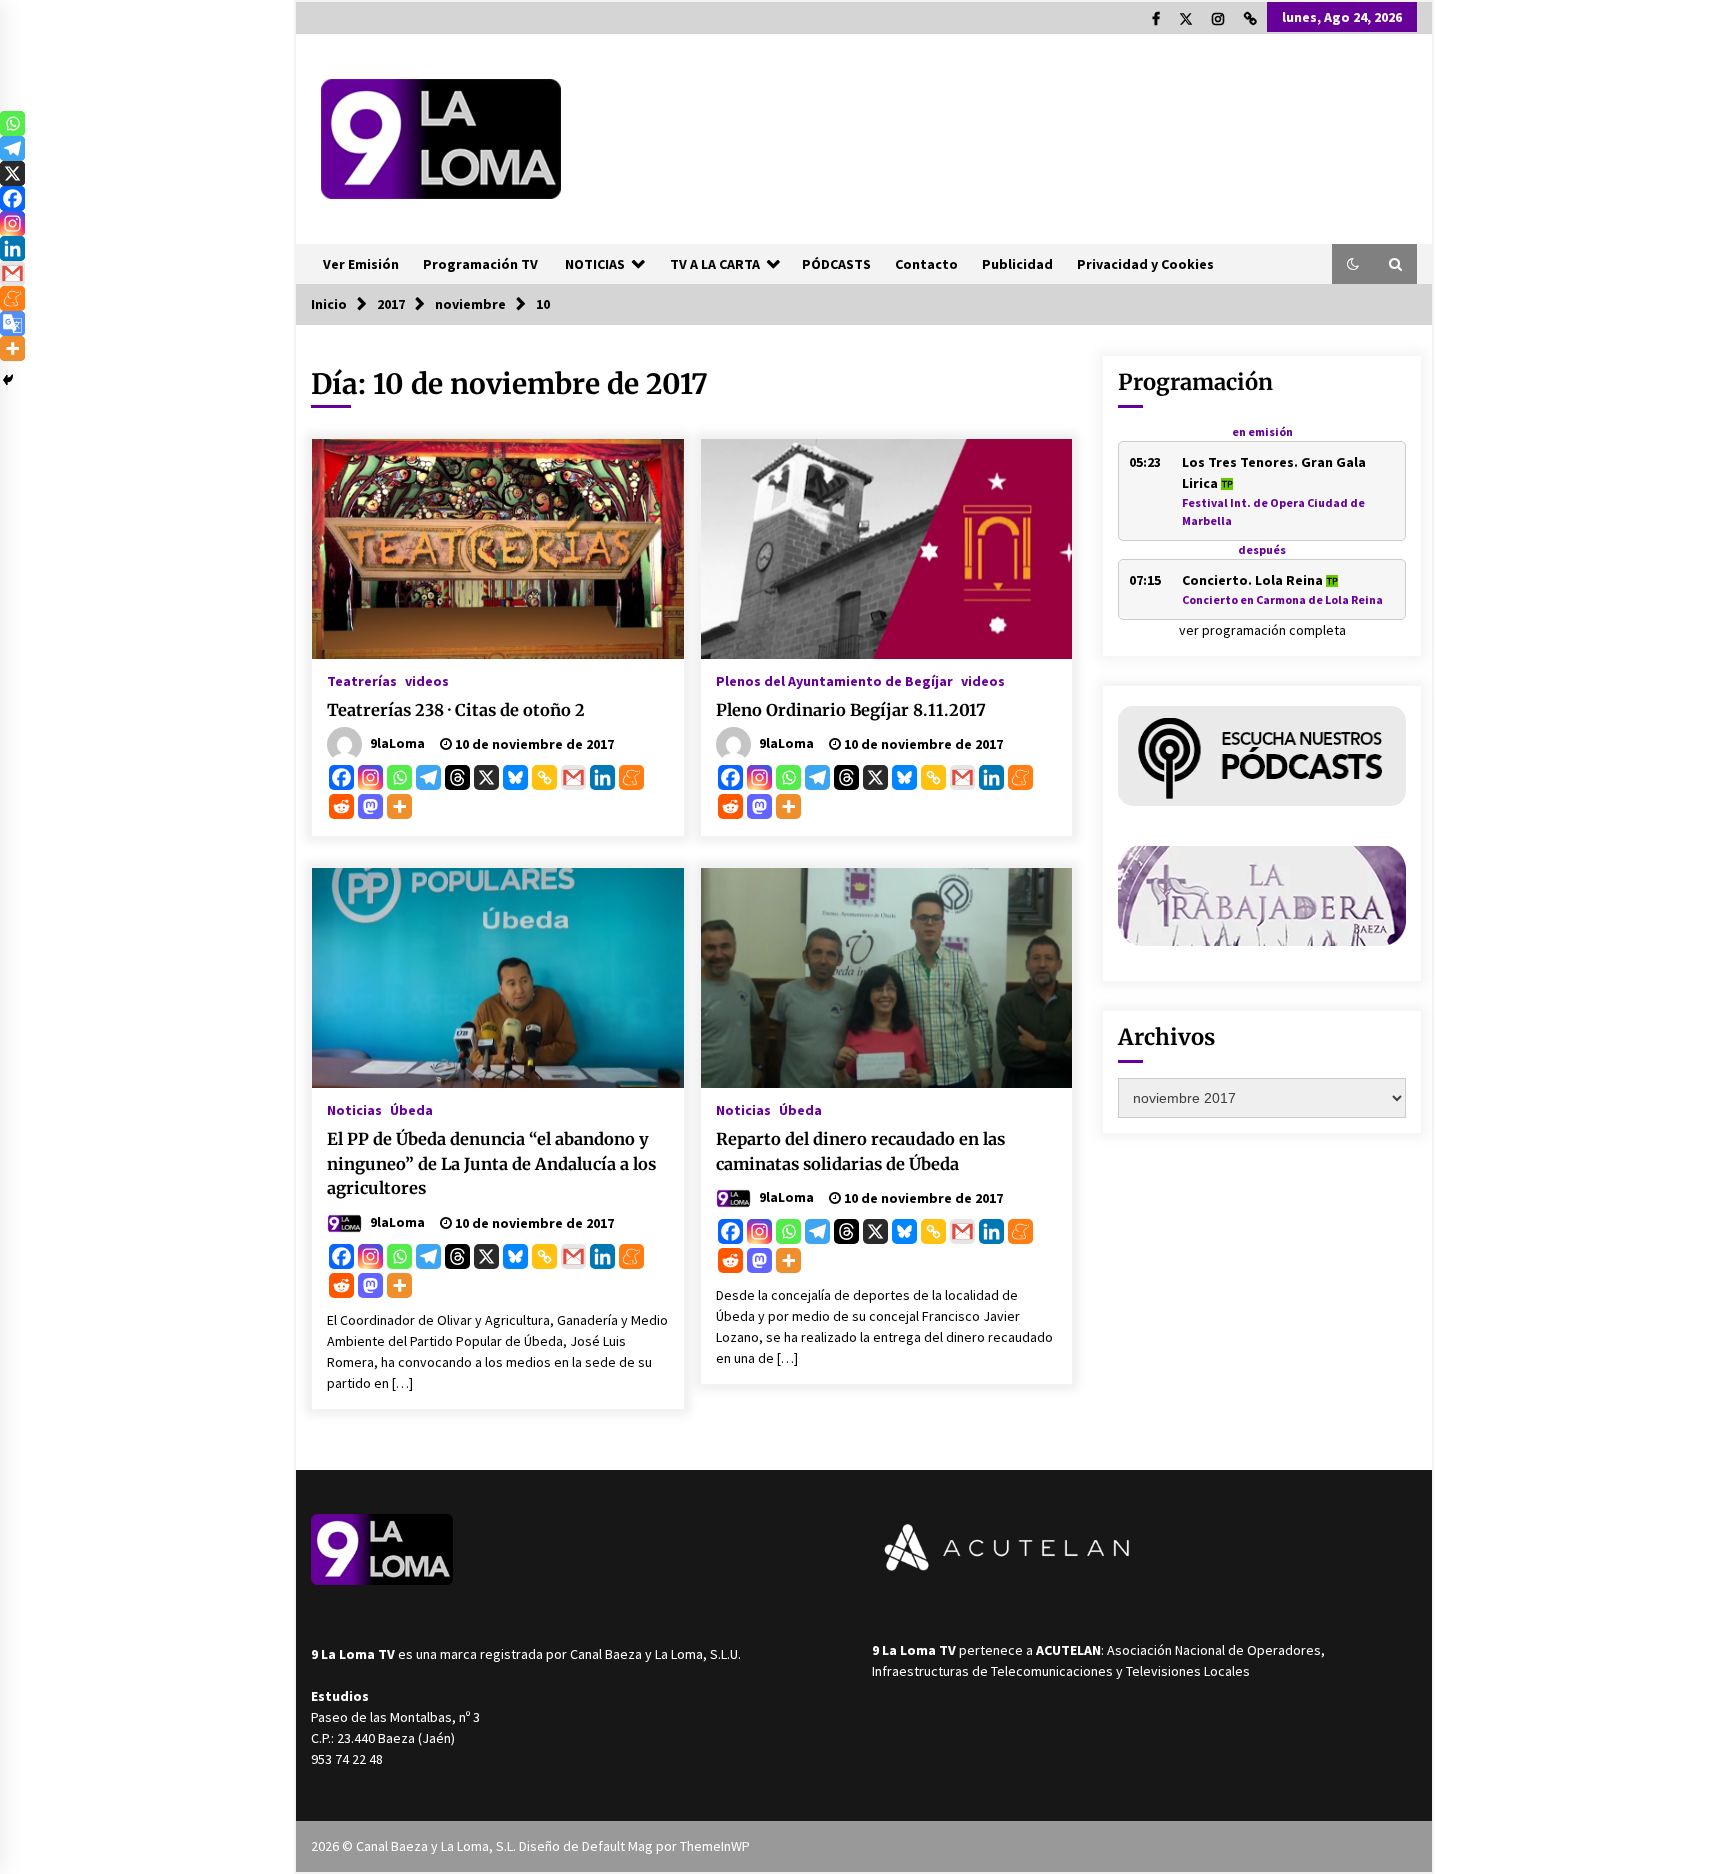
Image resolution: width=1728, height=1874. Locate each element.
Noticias (354, 1109)
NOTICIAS (595, 264)
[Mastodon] (370, 806)
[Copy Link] (544, 777)
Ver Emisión (361, 264)
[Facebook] (341, 777)
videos (427, 680)
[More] (399, 806)
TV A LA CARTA (715, 264)
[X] (486, 777)
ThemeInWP (715, 1846)
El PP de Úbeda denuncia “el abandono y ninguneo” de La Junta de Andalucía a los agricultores (491, 1163)
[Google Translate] (12, 323)
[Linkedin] (602, 777)
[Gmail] (573, 777)
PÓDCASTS (836, 264)
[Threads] (457, 777)
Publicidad (1017, 264)
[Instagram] (370, 777)
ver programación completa (1262, 630)
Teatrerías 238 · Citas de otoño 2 (456, 710)
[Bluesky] (515, 777)
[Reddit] (341, 806)
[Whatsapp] (399, 777)
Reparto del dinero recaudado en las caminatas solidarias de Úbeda (860, 1151)
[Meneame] (631, 777)
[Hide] (8, 380)
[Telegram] (428, 777)
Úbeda (411, 1109)
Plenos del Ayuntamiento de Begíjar (834, 680)
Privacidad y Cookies (1145, 264)
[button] (1353, 264)
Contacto (926, 264)
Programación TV (480, 264)
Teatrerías (362, 680)
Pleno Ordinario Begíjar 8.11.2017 (851, 710)
